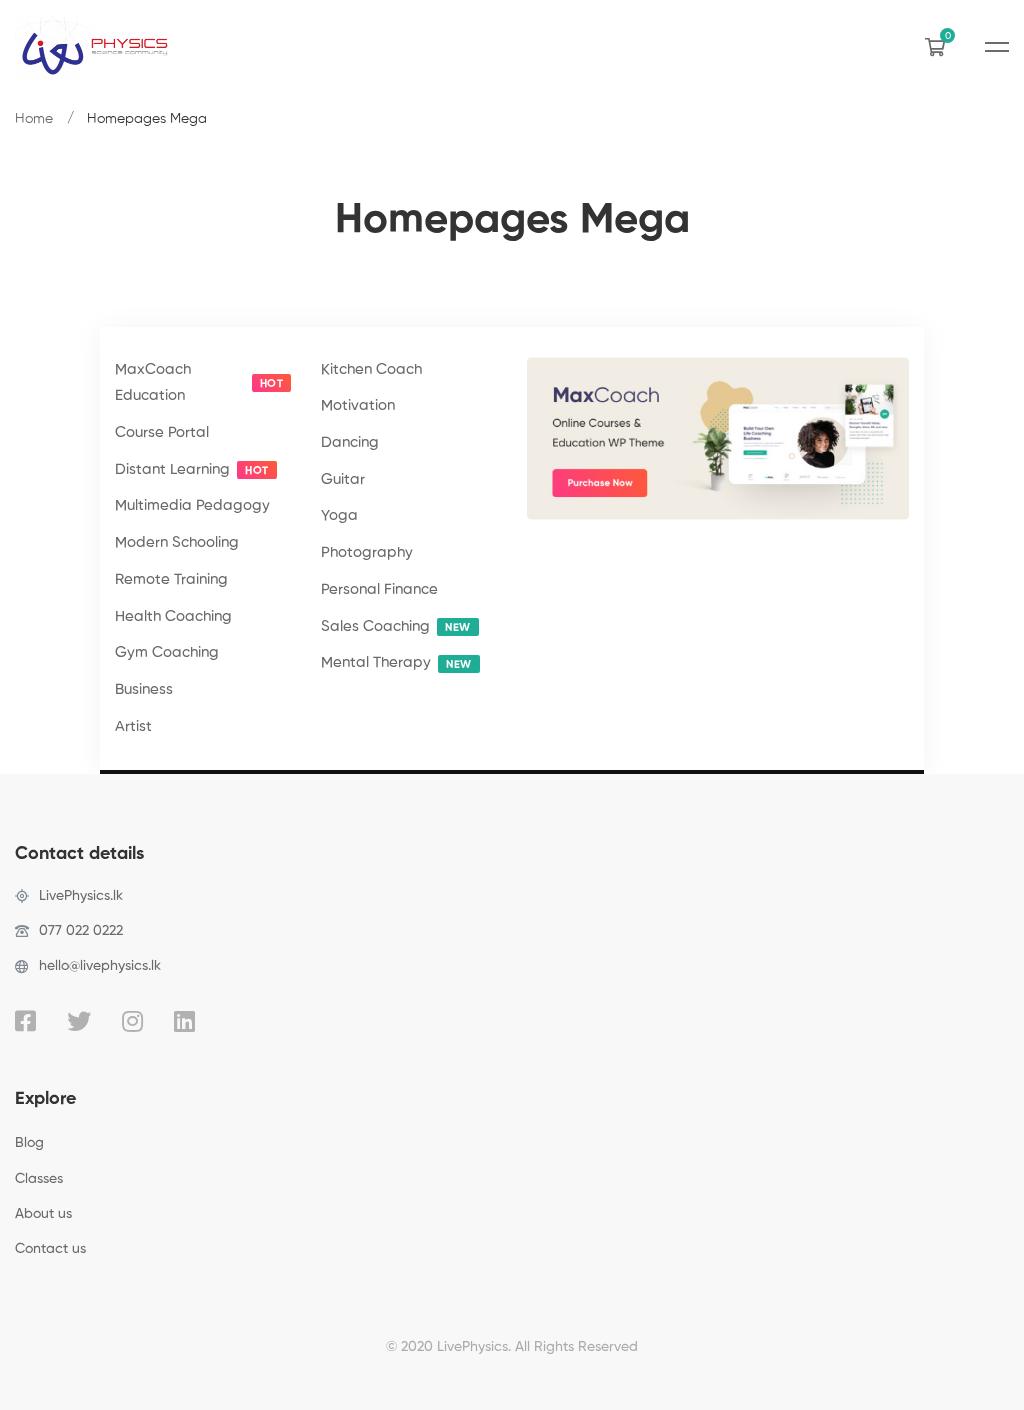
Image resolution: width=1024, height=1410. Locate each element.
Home (34, 119)
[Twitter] (79, 1021)
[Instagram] (132, 1021)
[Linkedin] (184, 1021)
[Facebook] (25, 1021)
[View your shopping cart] (940, 47)
